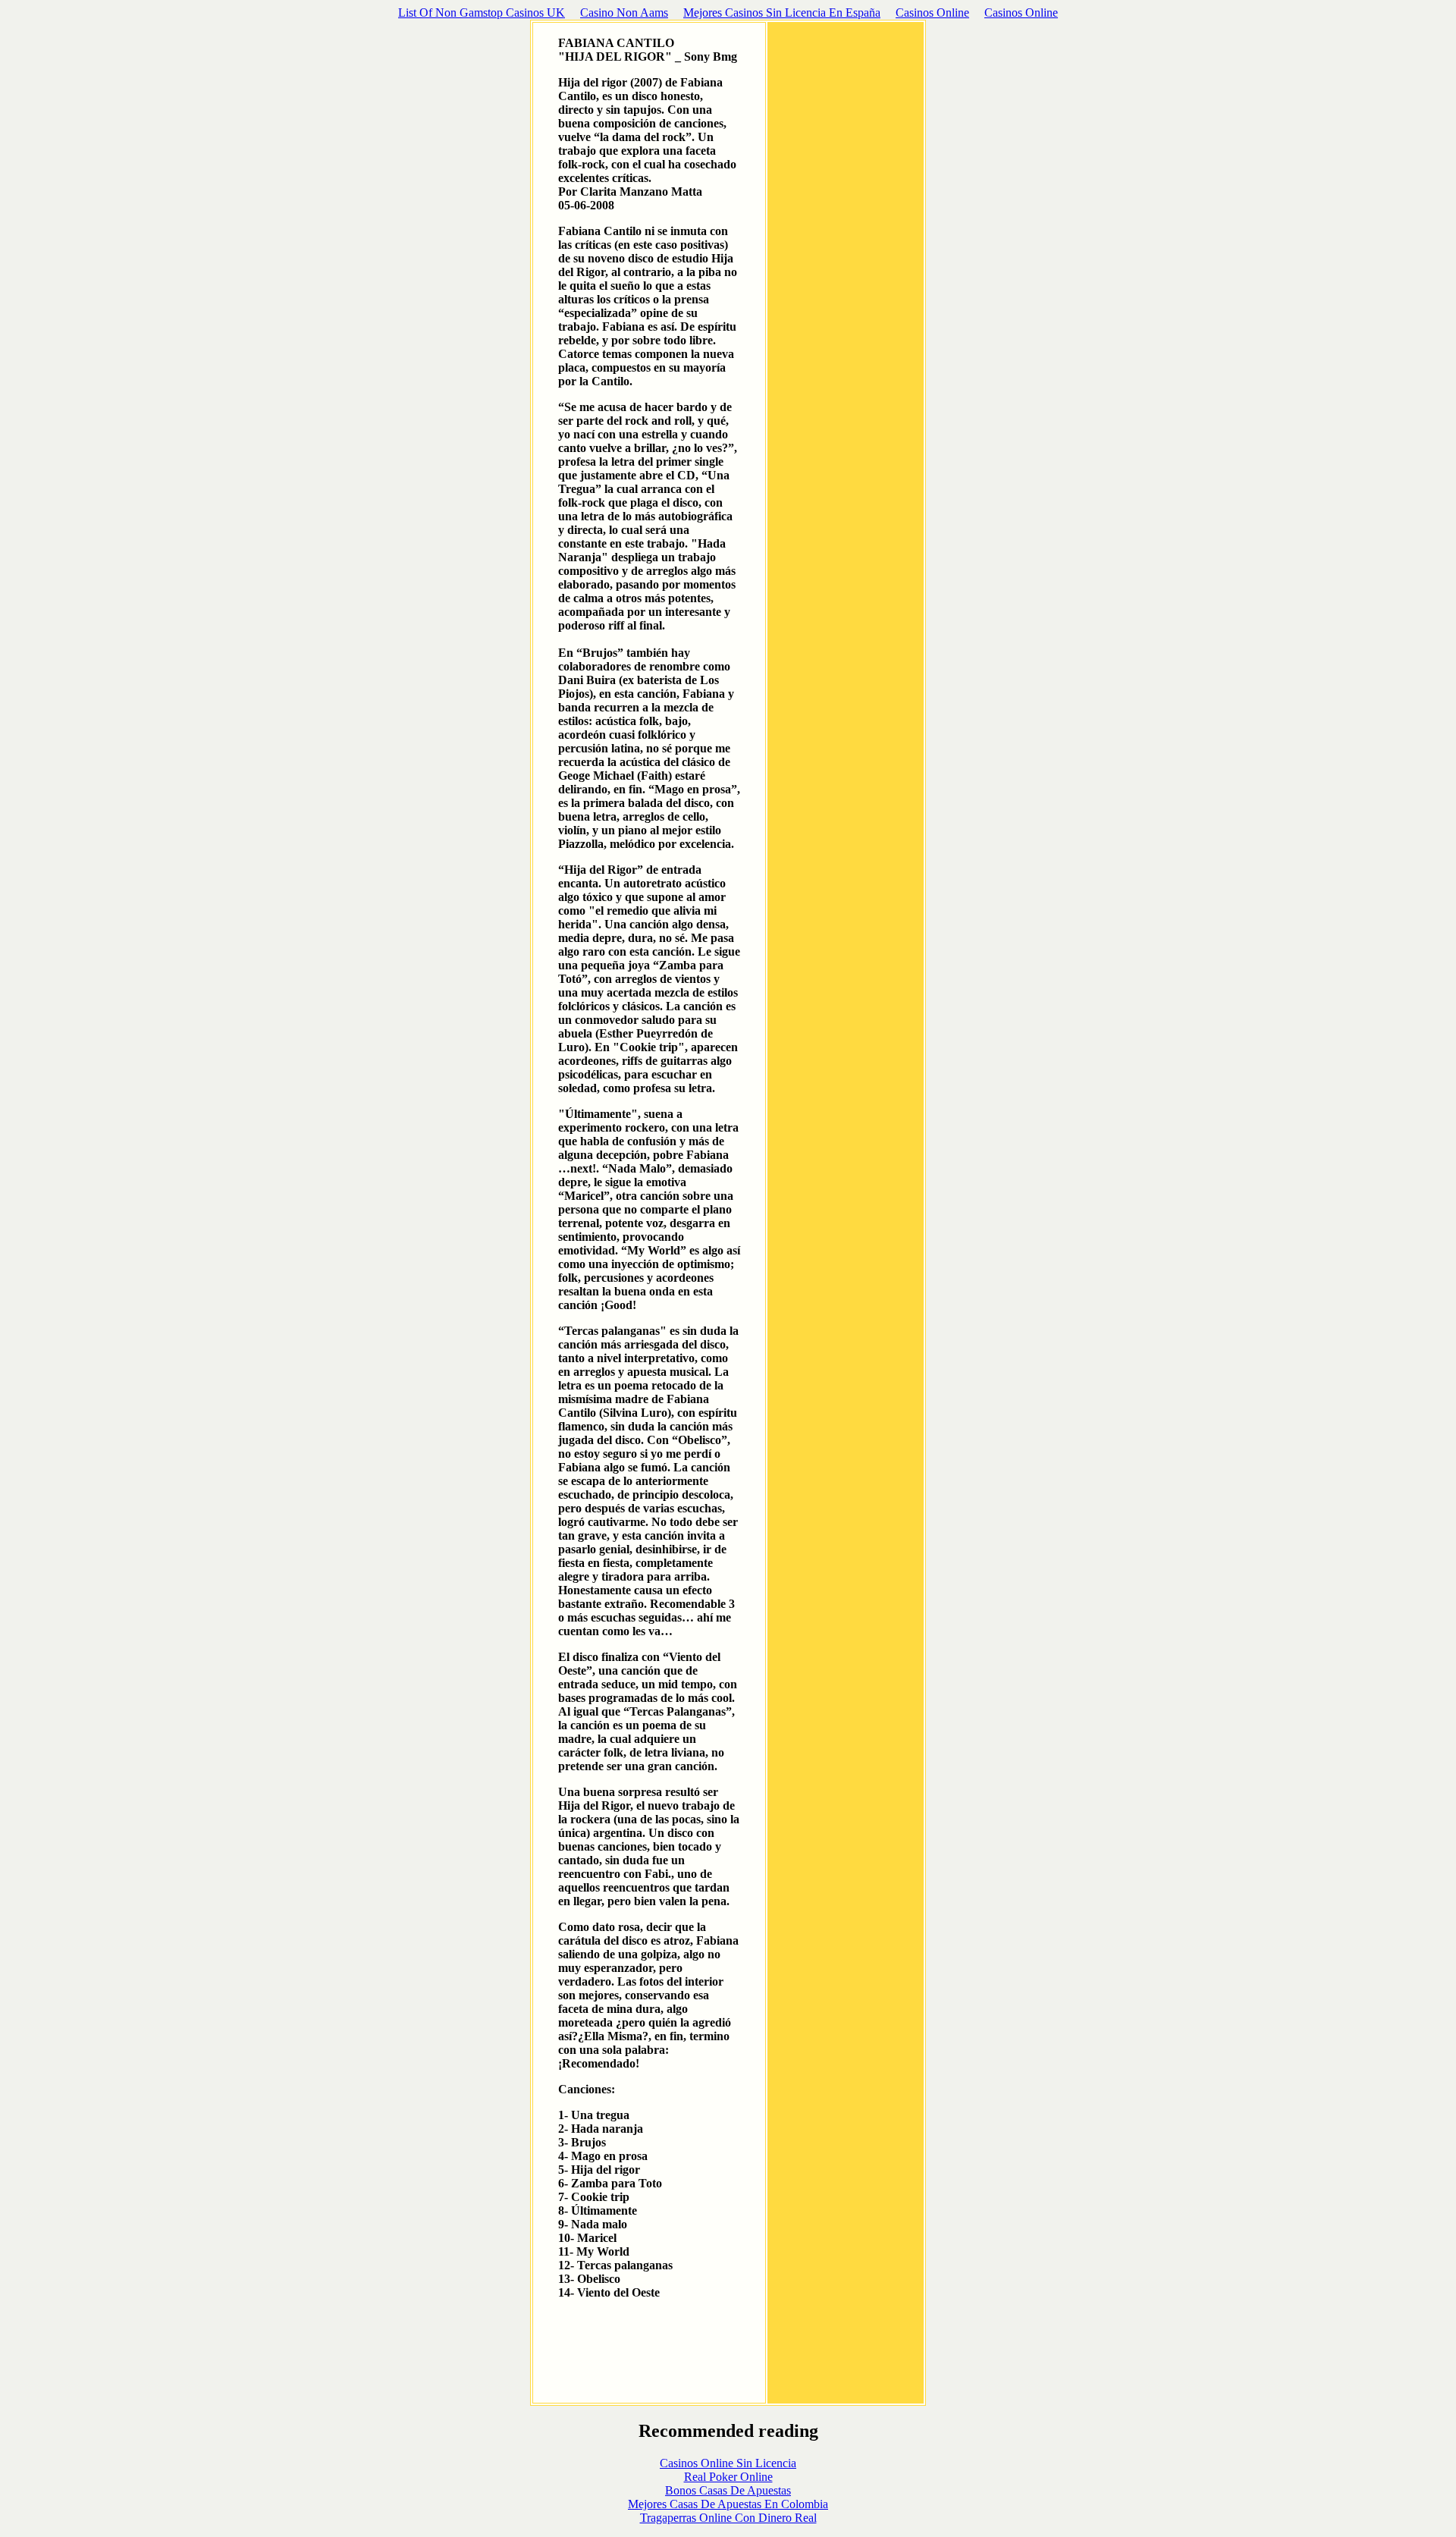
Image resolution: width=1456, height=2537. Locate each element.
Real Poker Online (728, 2477)
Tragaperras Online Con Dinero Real (728, 2518)
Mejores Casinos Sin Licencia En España (782, 13)
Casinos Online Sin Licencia (728, 2463)
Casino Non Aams (624, 13)
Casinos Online (932, 13)
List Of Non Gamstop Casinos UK (482, 13)
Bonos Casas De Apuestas (728, 2490)
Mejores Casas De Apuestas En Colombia (728, 2504)
